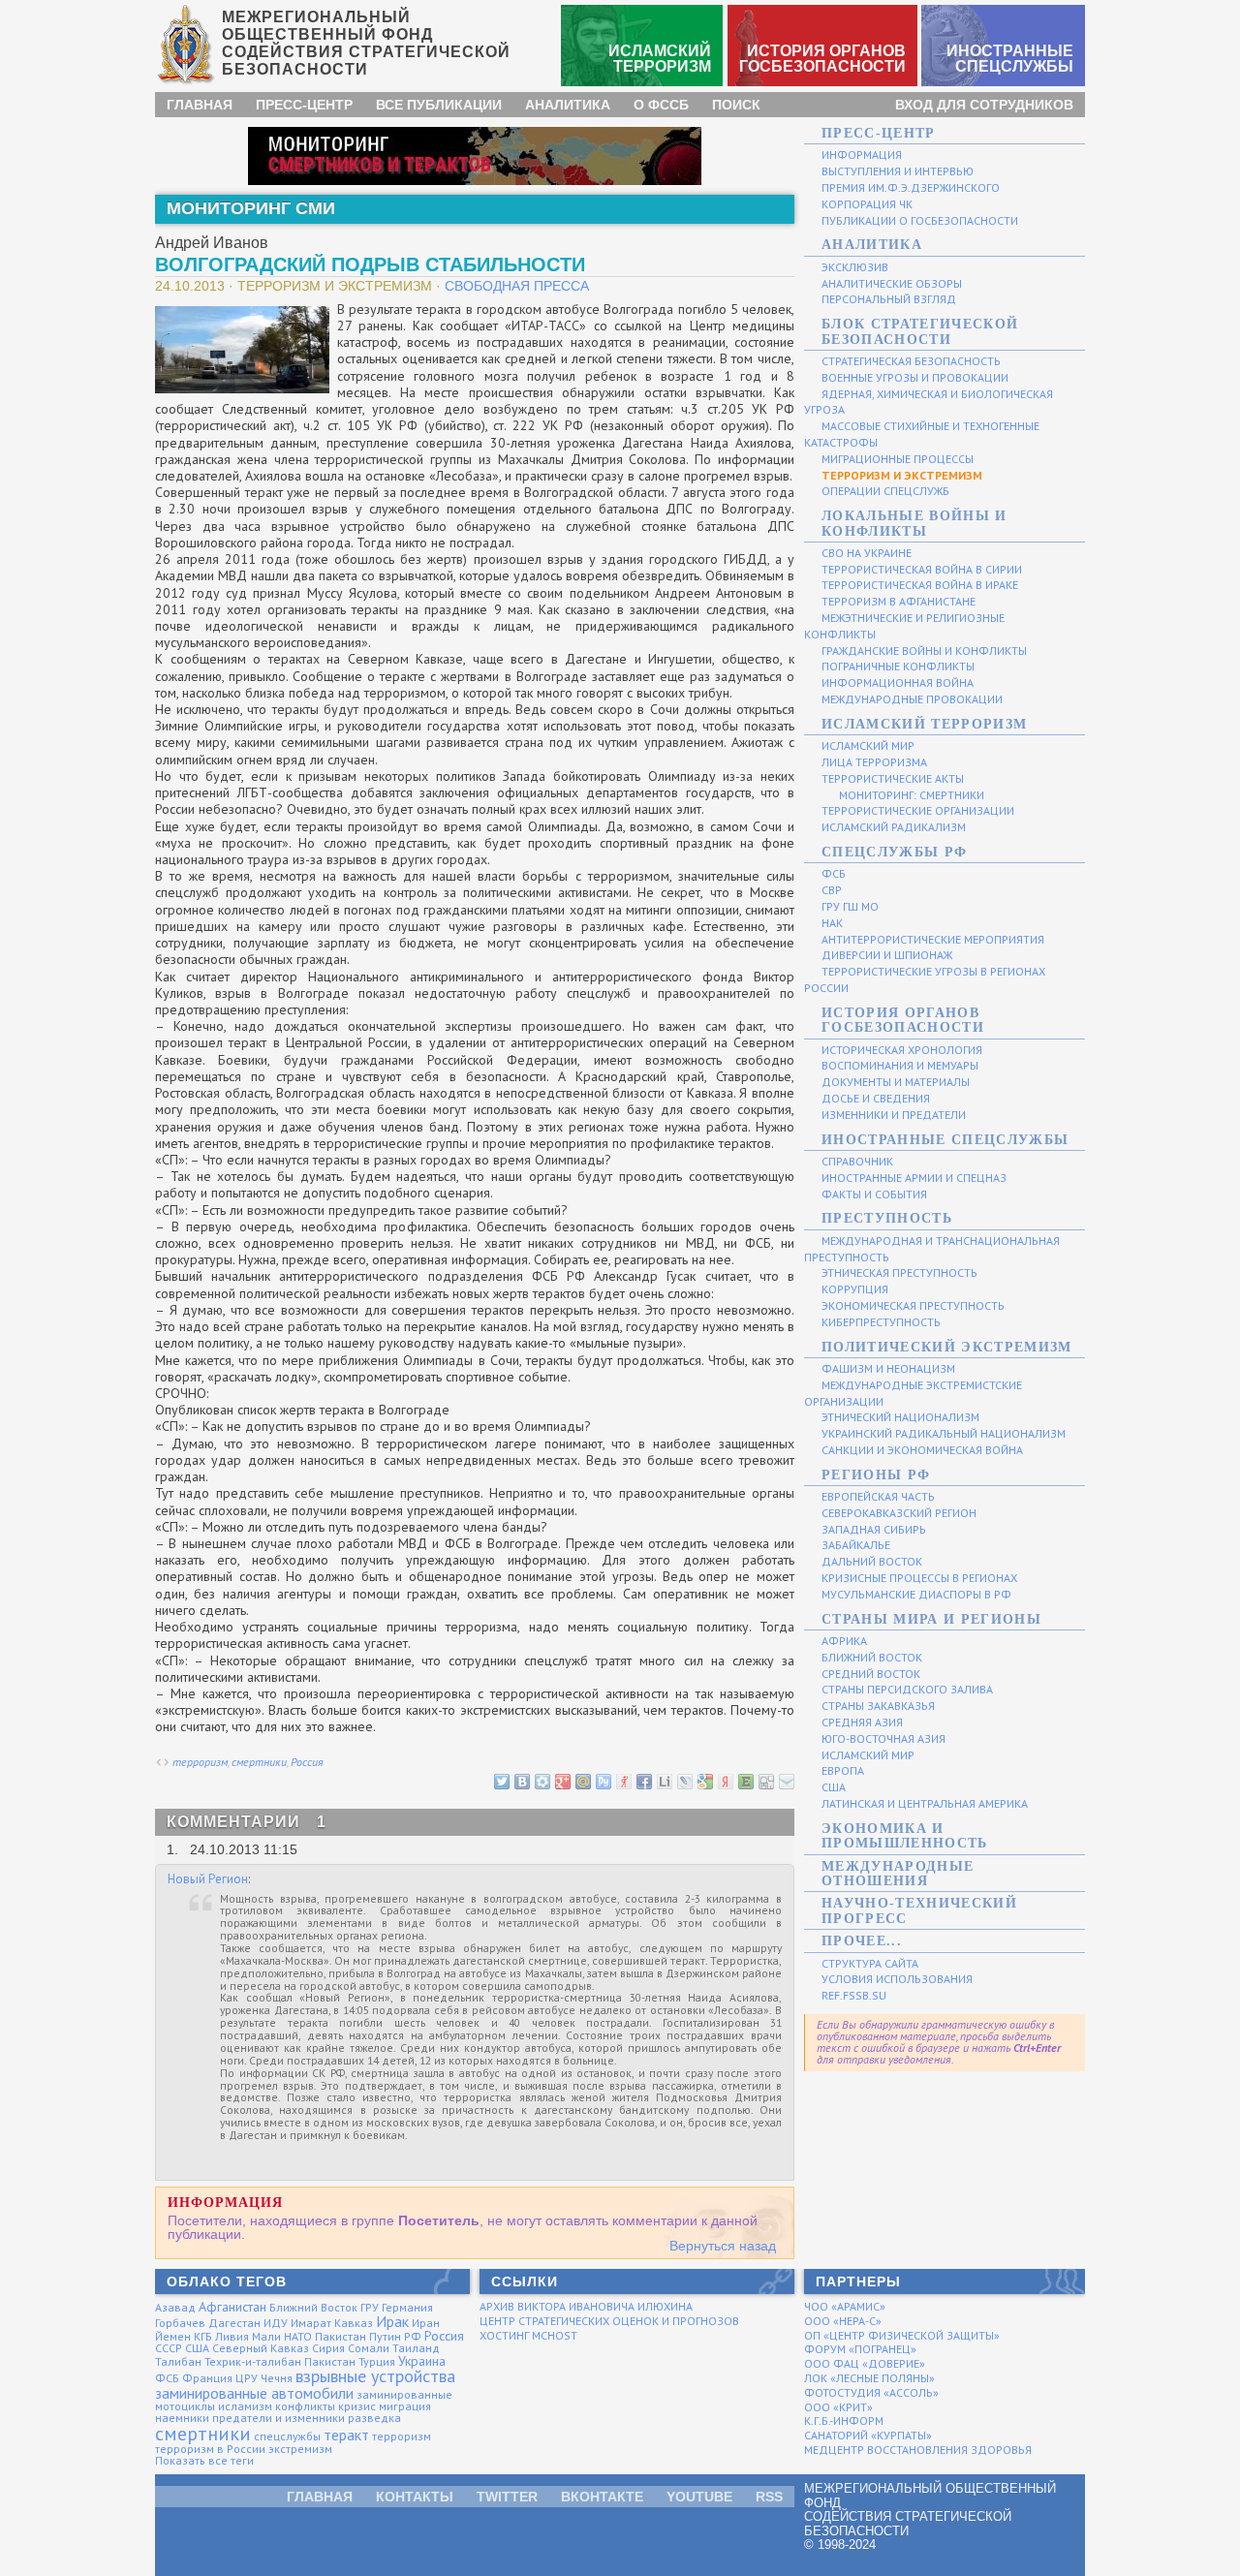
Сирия (328, 2348)
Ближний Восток (313, 2307)
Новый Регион (208, 1879)
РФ (413, 2336)
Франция (207, 2378)
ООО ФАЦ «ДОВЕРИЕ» (865, 2363)
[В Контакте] (521, 1780)
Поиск (736, 105)
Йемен (173, 2336)
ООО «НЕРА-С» (843, 2321)
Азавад (175, 2307)
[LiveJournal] (684, 1780)
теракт (346, 2435)
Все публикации (439, 105)
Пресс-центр (304, 105)
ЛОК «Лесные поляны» (869, 2378)
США (197, 2348)
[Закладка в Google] (704, 1780)
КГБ (203, 2336)
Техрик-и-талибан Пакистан (280, 2361)
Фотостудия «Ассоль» (871, 2392)
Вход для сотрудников (984, 105)
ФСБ (167, 2378)
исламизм (245, 2406)
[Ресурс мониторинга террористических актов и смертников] (475, 155)
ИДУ (276, 2323)
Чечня (277, 2378)
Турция (377, 2361)
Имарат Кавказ (332, 2323)
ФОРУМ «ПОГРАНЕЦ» (860, 2349)
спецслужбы (287, 2436)
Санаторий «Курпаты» (868, 2435)
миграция (405, 2406)
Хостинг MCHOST (528, 2335)
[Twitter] (501, 1780)
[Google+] (562, 1780)
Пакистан (341, 2336)
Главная (200, 105)
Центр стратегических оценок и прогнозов (609, 2321)
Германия (407, 2307)
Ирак (392, 2321)
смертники (259, 1762)
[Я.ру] (623, 1780)
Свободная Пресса (517, 286)
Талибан (178, 2361)
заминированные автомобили (254, 2393)
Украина (422, 2361)
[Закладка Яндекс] (725, 1780)
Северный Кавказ (261, 2348)
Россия (307, 1762)
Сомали (369, 2348)
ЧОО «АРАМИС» (845, 2306)
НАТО (298, 2336)
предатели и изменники (279, 2418)
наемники (182, 2418)
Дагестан (234, 2323)
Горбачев (180, 2323)
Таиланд (416, 2348)
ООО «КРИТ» (838, 2407)
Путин (385, 2336)
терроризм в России (210, 2449)
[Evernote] (745, 1780)
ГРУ (370, 2307)
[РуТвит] (603, 1780)
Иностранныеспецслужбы (1010, 59)
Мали (266, 2336)
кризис (357, 2406)
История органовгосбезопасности (822, 59)
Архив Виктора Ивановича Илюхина (586, 2306)
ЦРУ (247, 2378)
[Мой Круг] (542, 1780)
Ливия (232, 2336)
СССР (169, 2348)
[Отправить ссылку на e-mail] (786, 1780)
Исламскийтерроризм (660, 59)
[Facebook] (643, 1780)
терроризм (200, 1762)
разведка (374, 2418)
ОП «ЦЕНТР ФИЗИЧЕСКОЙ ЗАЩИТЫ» (902, 2335)
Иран (426, 2323)
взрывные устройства (375, 2376)
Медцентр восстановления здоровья (918, 2450)
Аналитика (568, 105)
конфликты (305, 2406)
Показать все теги (204, 2460)
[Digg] (765, 1780)
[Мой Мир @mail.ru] (582, 1780)
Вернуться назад (723, 2246)
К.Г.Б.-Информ (844, 2421)
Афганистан (232, 2307)
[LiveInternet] (664, 1780)
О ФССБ (661, 105)
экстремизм (300, 2449)
